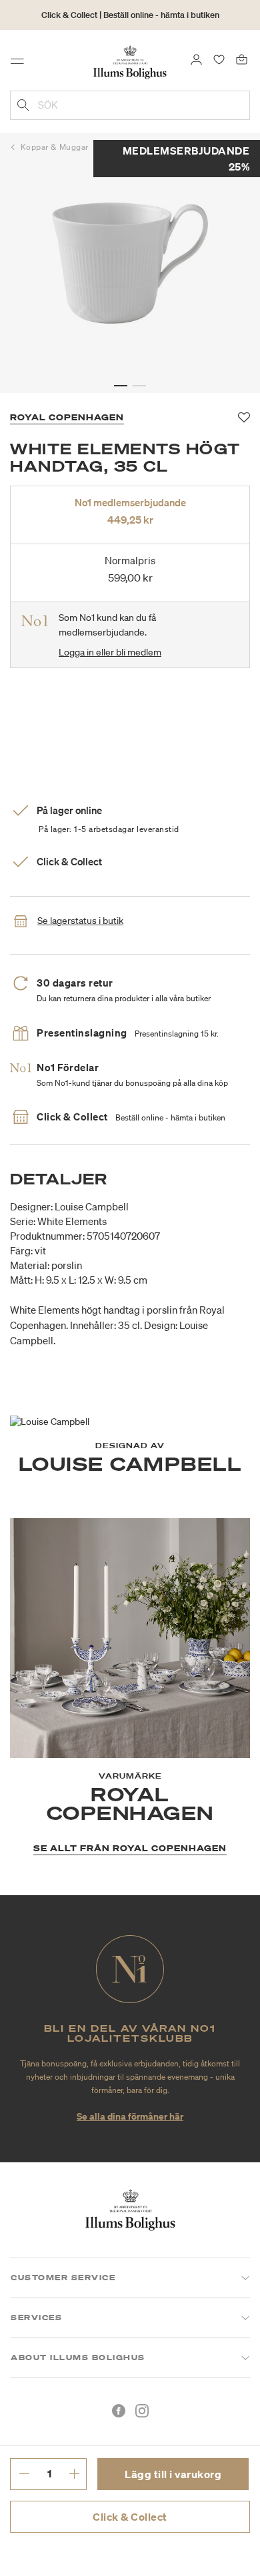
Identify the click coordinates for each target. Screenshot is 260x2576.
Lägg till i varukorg (173, 2474)
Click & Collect (130, 2517)
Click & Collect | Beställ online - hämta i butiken (130, 15)
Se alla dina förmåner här (130, 2116)
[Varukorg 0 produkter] (242, 59)
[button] (121, 386)
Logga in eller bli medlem (110, 652)
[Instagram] (142, 2411)
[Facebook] (119, 2411)
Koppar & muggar (55, 147)
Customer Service (63, 2278)
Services (36, 2318)
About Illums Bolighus (78, 2358)
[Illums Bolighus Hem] (130, 61)
